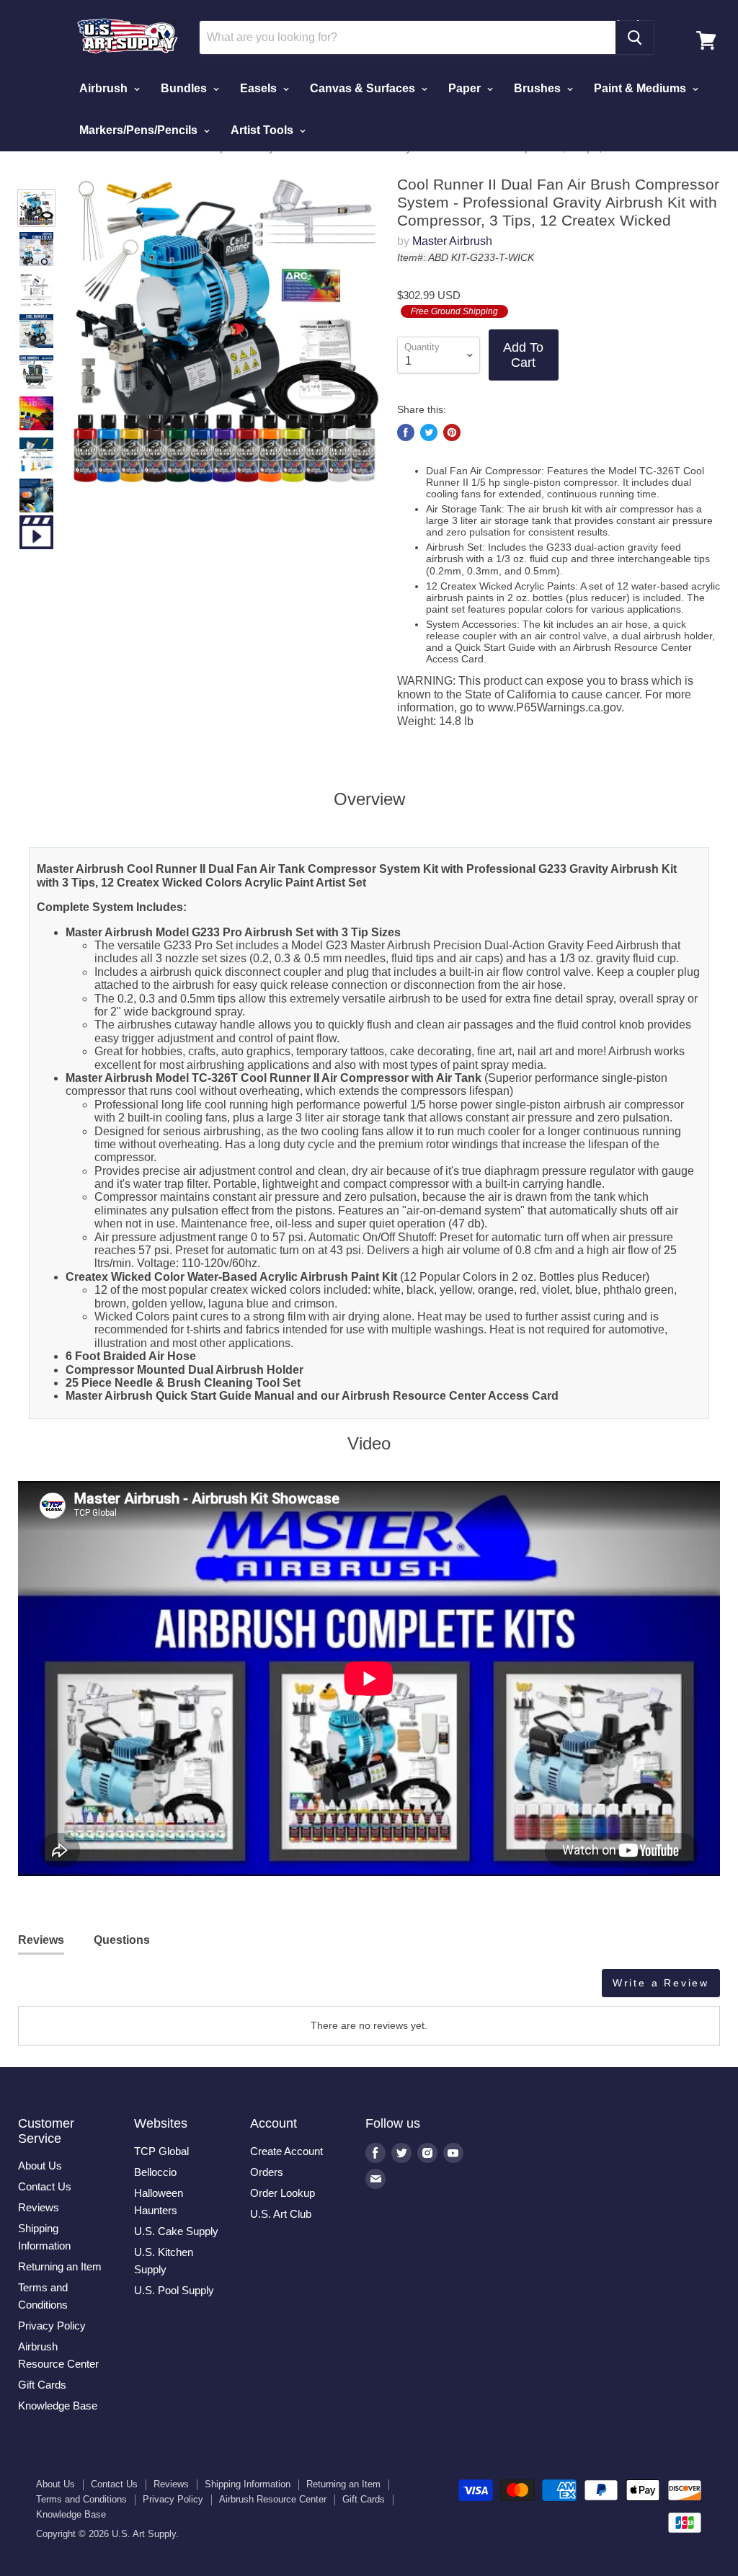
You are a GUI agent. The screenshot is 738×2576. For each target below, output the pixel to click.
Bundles (185, 88)
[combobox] (407, 37)
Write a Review (661, 1983)
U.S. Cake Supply (176, 2231)
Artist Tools (263, 130)
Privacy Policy (52, 2326)
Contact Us (45, 2186)
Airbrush (105, 88)
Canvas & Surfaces (364, 88)
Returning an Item (60, 2266)
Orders (267, 2172)
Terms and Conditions (81, 2499)
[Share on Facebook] (406, 432)
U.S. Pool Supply (174, 2290)
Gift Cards (42, 2385)
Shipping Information (248, 2484)
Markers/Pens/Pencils (140, 130)
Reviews (39, 2207)
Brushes (539, 88)
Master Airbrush (452, 241)
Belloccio (155, 2172)
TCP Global (161, 2151)
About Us (40, 2166)
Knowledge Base (58, 2406)
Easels (260, 88)
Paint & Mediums (641, 88)
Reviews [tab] (41, 1940)
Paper (466, 88)
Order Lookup (283, 2193)
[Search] (635, 37)
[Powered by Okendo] (83, 1989)
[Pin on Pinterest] (452, 432)
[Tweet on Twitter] (429, 432)
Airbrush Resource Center (273, 2499)
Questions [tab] (122, 1940)
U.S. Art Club (281, 2214)
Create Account (286, 2151)
